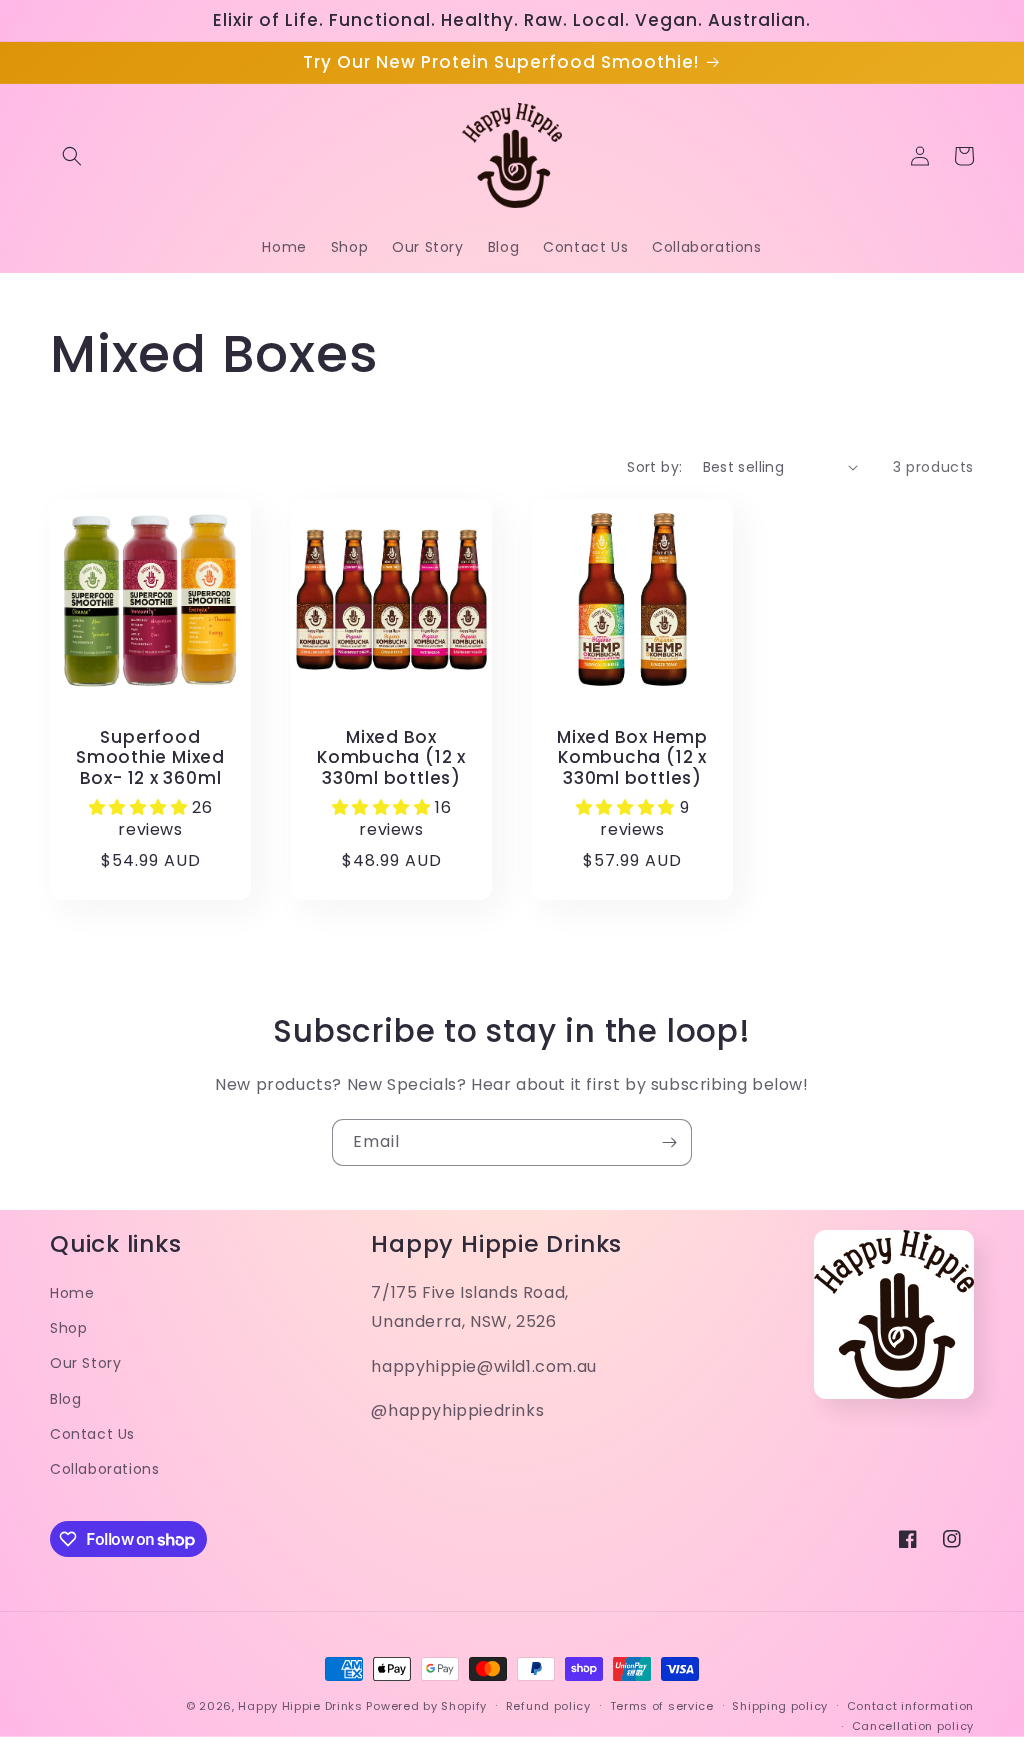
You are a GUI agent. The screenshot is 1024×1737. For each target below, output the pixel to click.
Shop (68, 1328)
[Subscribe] (669, 1142)
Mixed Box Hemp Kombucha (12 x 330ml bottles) (632, 758)
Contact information (910, 1706)
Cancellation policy (913, 1726)
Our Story (85, 1363)
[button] (72, 156)
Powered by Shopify (426, 1706)
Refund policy (548, 1706)
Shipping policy (780, 1706)
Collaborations (104, 1469)
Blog (65, 1399)
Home (72, 1293)
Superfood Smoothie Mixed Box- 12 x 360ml (150, 758)
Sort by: (654, 467)
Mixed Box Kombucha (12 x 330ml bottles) (391, 758)
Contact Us (92, 1434)
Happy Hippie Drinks (300, 1706)
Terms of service (662, 1706)
